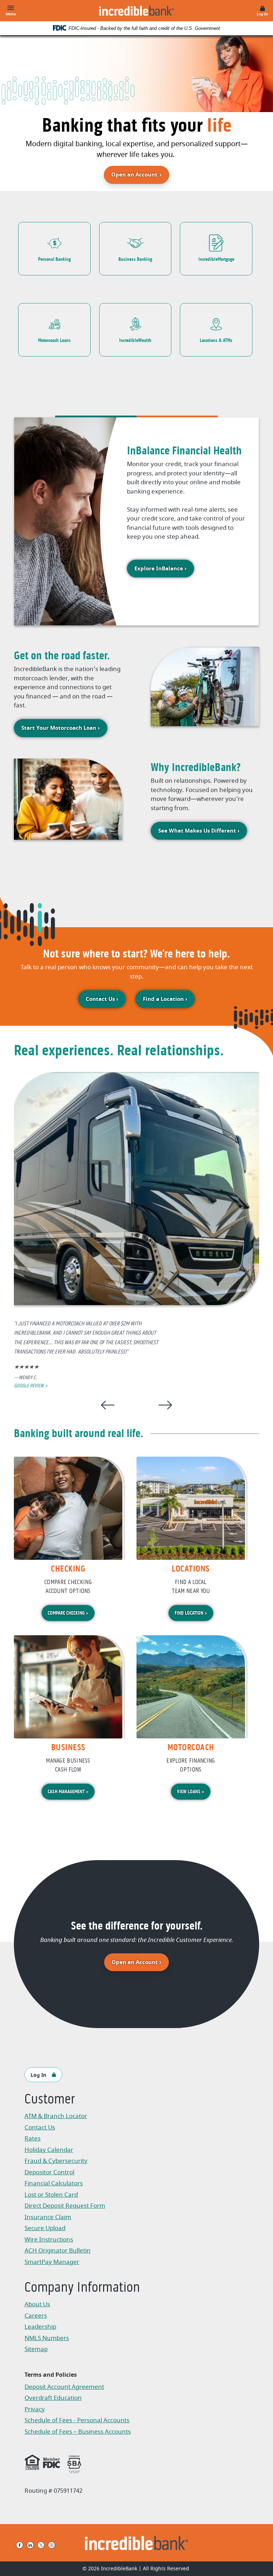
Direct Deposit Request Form (65, 2207)
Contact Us (40, 2128)
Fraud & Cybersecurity (56, 2161)
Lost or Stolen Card (51, 2195)
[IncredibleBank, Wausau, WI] (136, 11)
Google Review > (31, 1386)
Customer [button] (50, 2100)
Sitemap (36, 2349)
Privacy (38, 2410)
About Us (37, 2304)
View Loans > (191, 1792)
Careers (36, 2316)
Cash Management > (68, 1792)
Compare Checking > (68, 1613)
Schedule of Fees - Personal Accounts (77, 2421)
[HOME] (137, 2543)
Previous (108, 1405)
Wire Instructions (60, 2240)
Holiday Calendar (49, 2150)
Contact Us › (102, 999)
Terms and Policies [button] (51, 2375)
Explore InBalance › (160, 569)
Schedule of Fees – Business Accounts (78, 2432)
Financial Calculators (54, 2183)
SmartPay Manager (60, 2263)
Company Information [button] (82, 2288)
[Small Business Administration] (74, 2463)
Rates (33, 2139)
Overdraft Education (53, 2398)
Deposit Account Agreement (64, 2388)
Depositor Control (49, 2172)
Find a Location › (165, 999)
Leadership (40, 2327)
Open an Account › (140, 1962)
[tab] (96, 399)
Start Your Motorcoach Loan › (61, 728)
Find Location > (191, 1613)
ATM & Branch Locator (56, 2116)
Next (165, 1405)
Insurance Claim (60, 2218)
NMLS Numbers (47, 2338)
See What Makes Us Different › (199, 831)
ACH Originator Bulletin (60, 2251)
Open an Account (140, 175)
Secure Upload (45, 2228)
